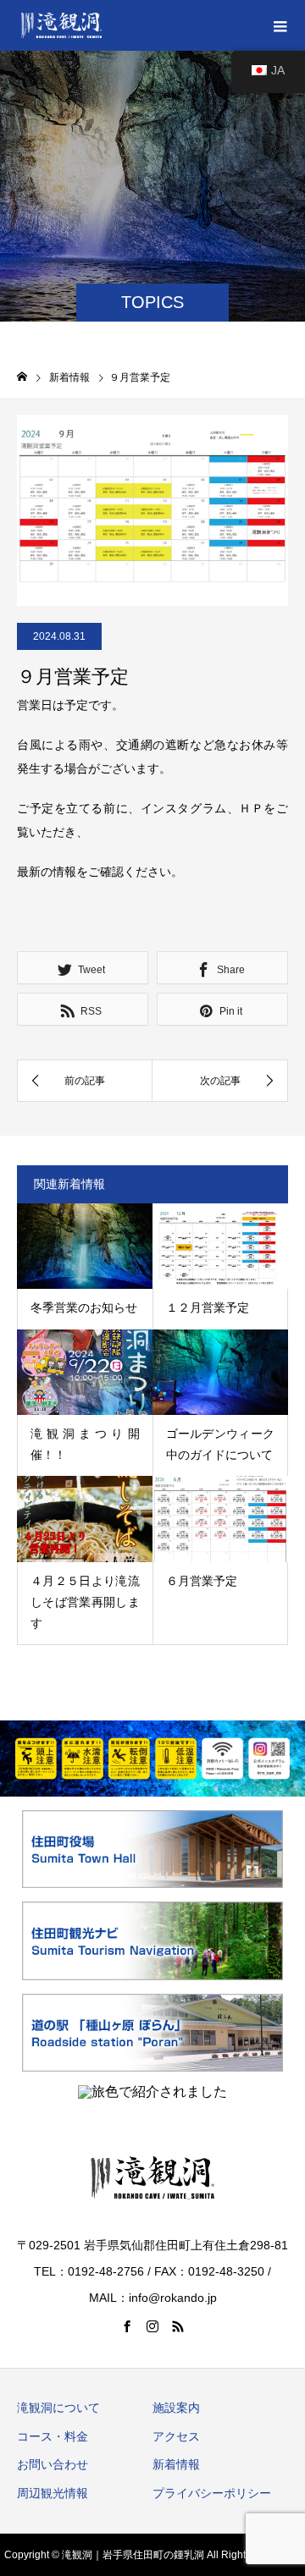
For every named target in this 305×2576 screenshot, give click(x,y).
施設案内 (176, 2408)
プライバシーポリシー (212, 2493)
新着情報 (176, 2464)
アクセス (176, 2436)
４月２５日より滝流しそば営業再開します (85, 1602)
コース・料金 (53, 2436)
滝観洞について (58, 2408)
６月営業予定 (202, 1581)
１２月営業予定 (208, 1307)
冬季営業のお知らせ (84, 1307)
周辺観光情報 (53, 2493)
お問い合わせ (53, 2464)
